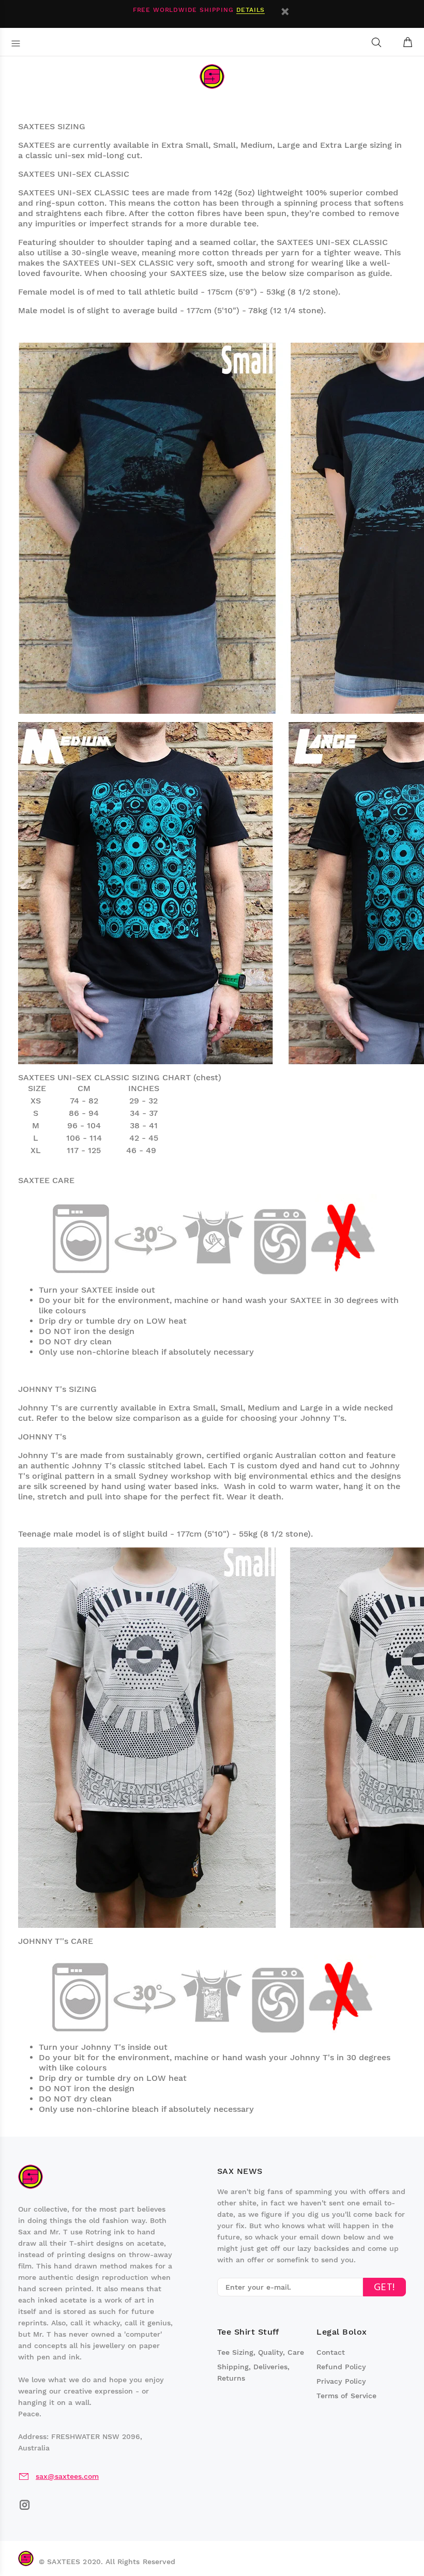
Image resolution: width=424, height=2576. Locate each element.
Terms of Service (346, 2396)
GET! (384, 2288)
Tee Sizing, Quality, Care (261, 2352)
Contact (331, 2352)
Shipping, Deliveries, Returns (253, 2372)
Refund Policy (341, 2367)
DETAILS (251, 10)
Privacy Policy (341, 2381)
